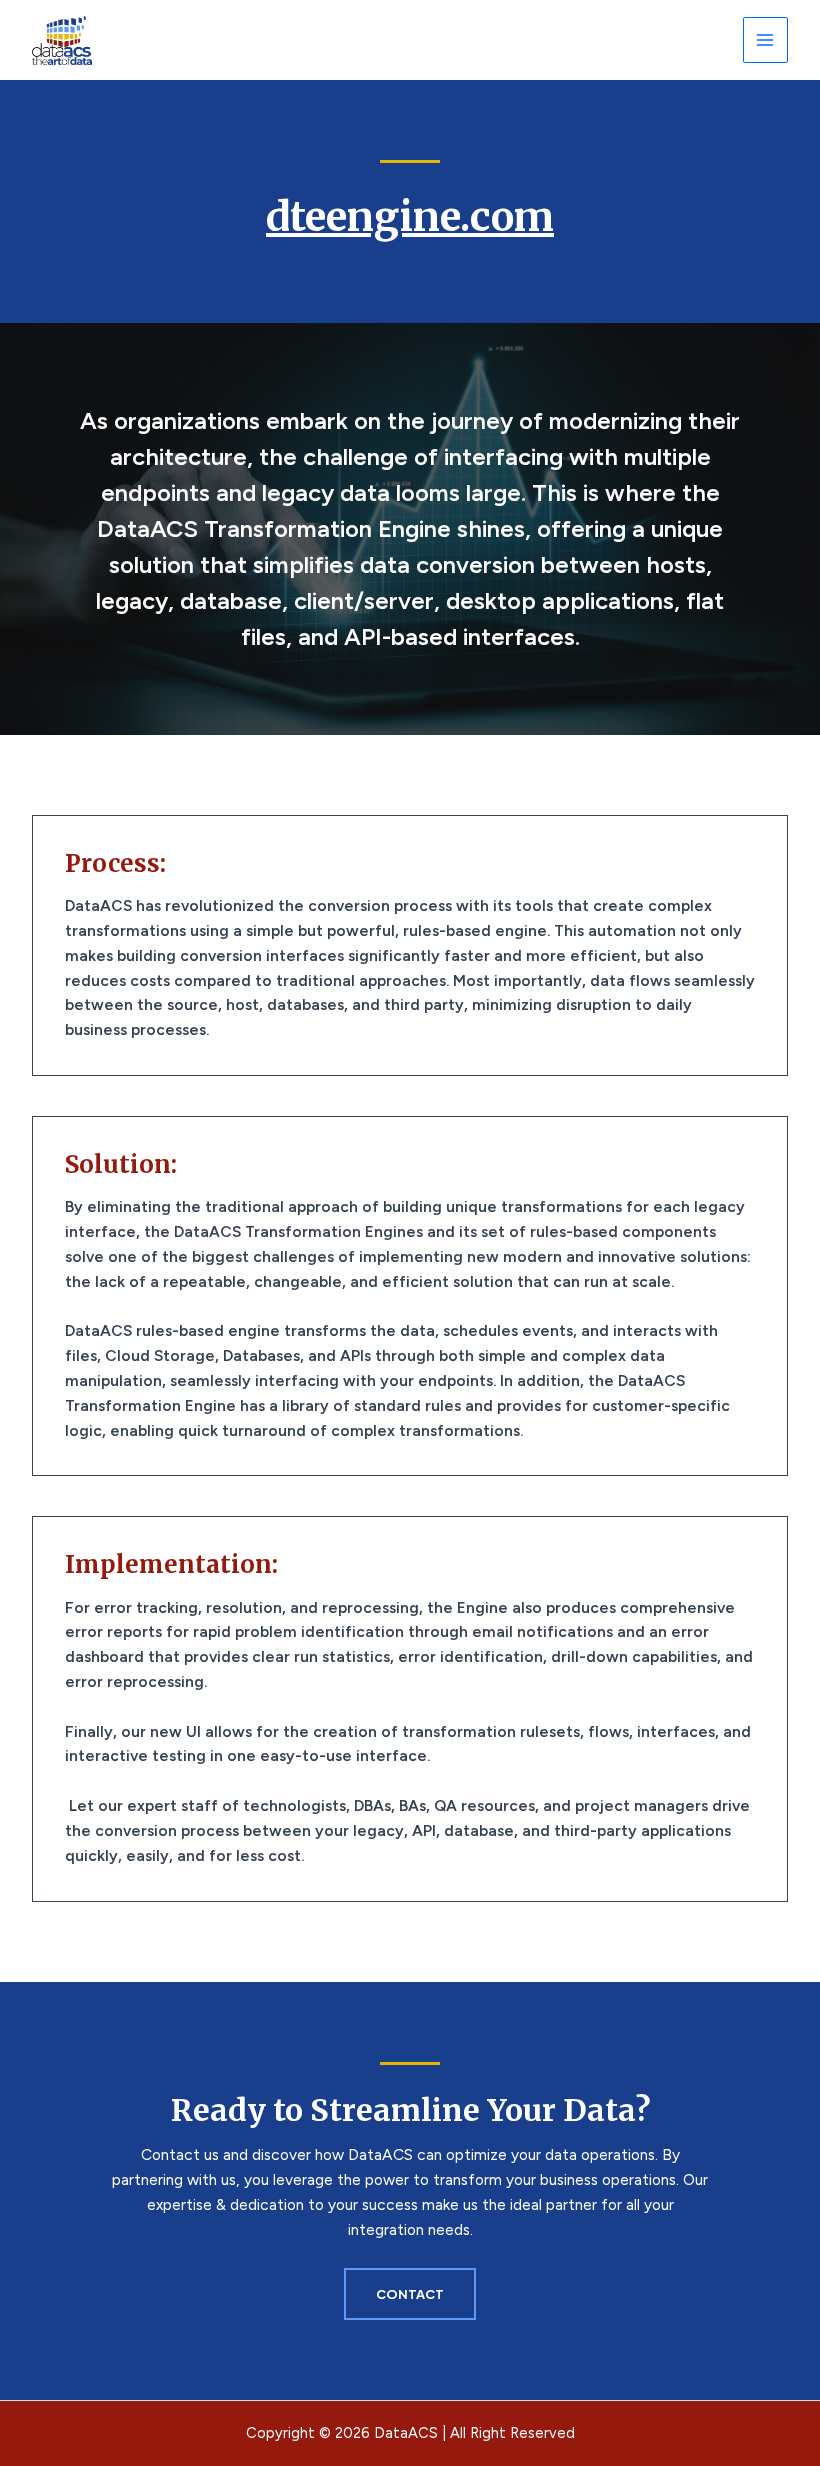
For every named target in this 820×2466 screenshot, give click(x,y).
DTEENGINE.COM (410, 217)
